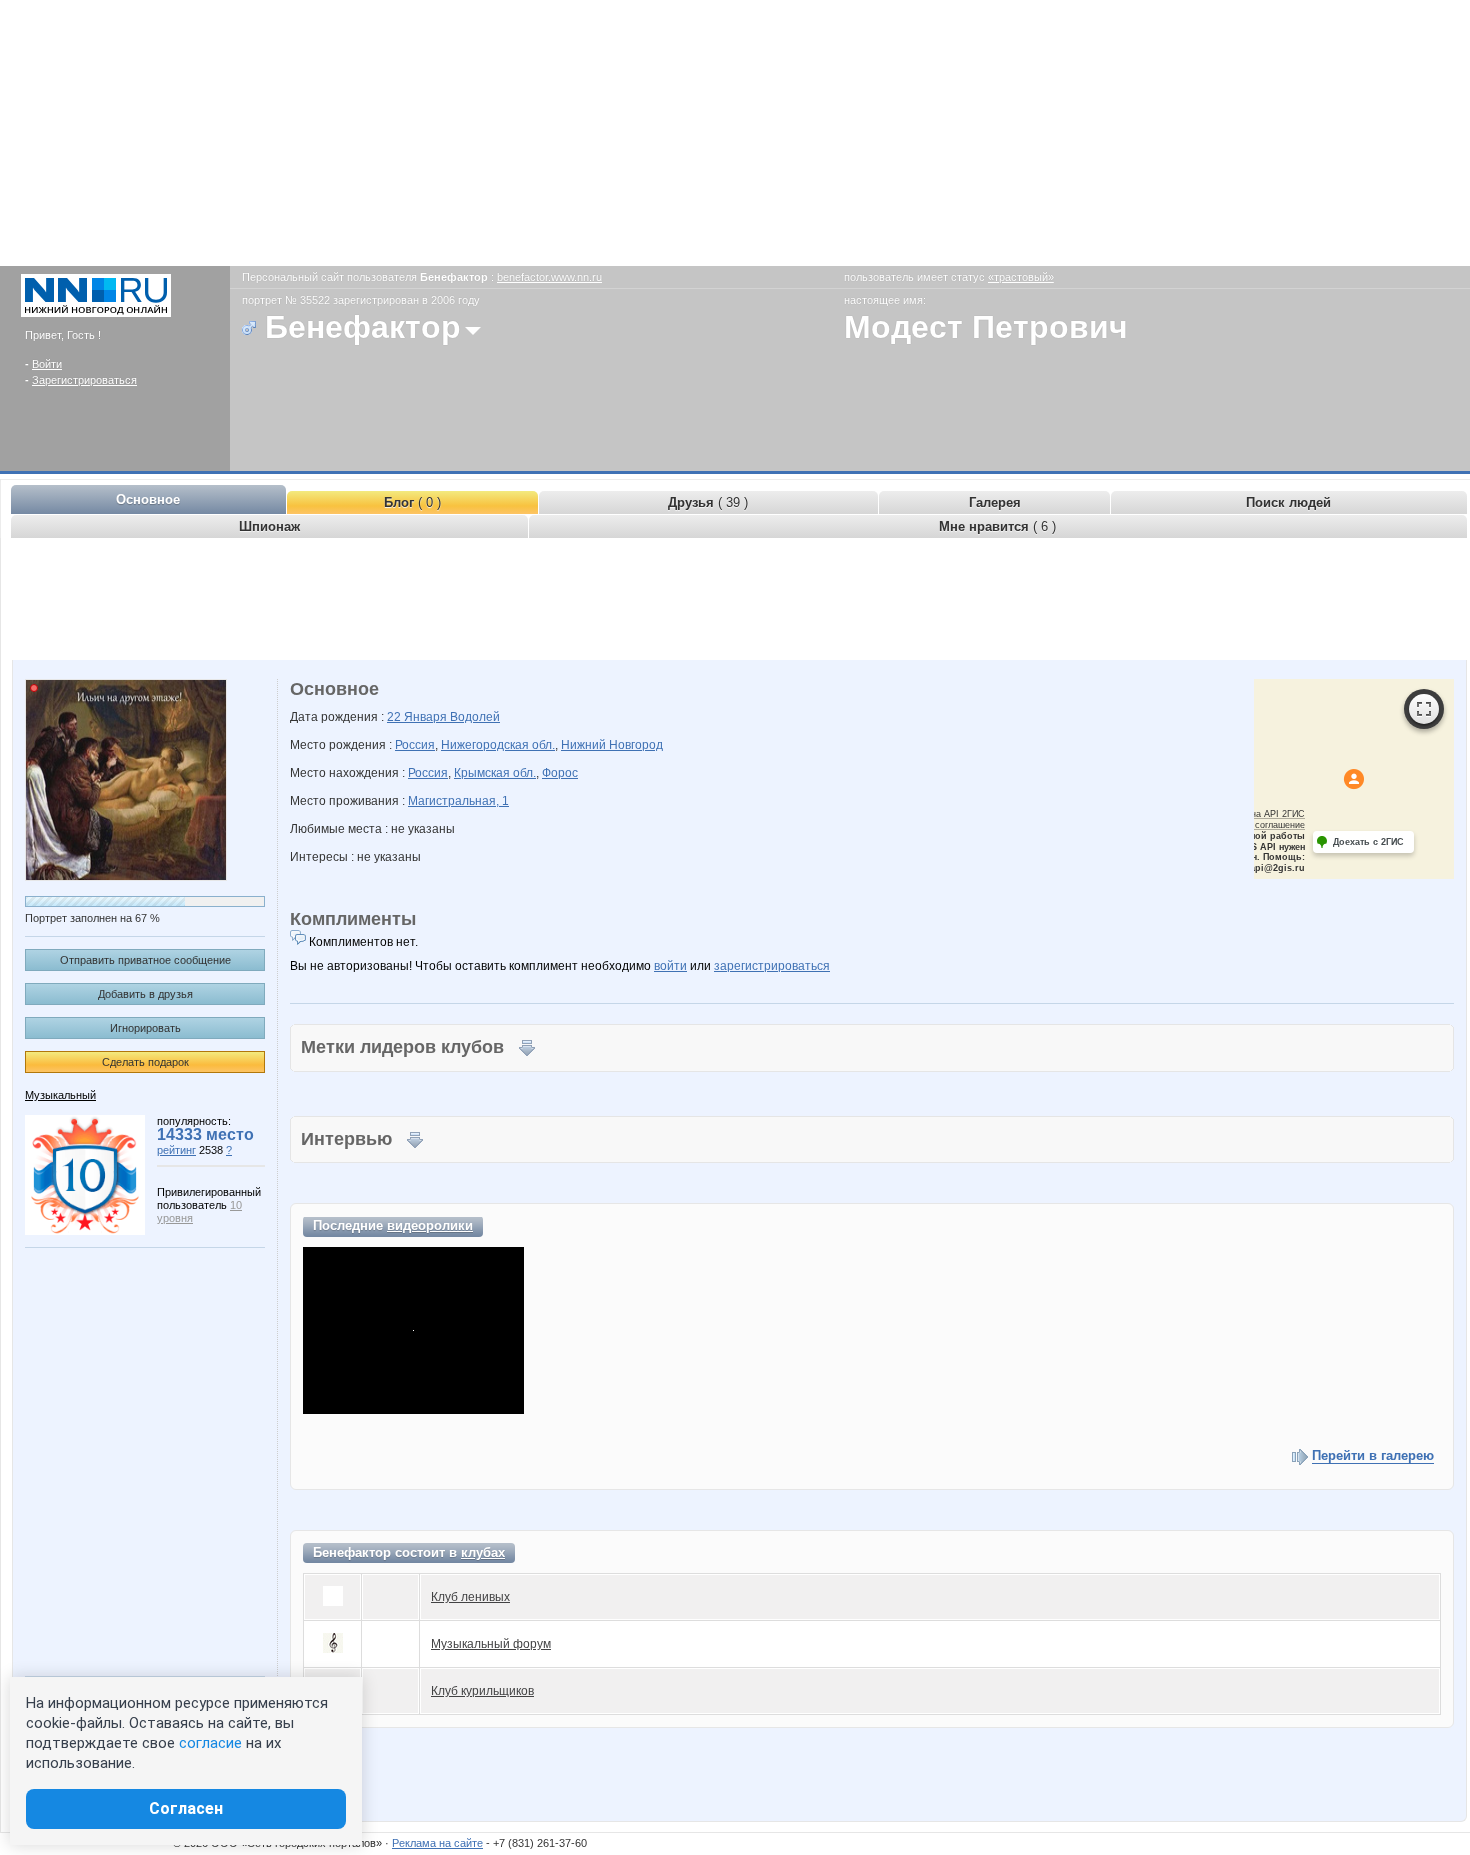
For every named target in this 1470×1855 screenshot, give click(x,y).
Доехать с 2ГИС (1368, 842)
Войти (47, 364)
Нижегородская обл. (498, 745)
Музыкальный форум (491, 1644)
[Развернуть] (1424, 709)
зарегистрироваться (772, 966)
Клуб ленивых (470, 1597)
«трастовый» (1021, 277)
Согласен (186, 1808)
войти (670, 966)
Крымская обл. (495, 773)
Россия (415, 745)
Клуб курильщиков (482, 1691)
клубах (483, 1552)
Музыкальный (60, 1095)
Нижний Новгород (612, 745)
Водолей (475, 717)
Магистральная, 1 (458, 801)
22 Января (418, 717)
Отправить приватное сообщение (145, 960)
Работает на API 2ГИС (1257, 814)
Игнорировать (145, 1028)
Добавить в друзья (145, 994)
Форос (560, 773)
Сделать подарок (145, 1062)
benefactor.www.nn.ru (549, 277)
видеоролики (430, 1225)
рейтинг (176, 1150)
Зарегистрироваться (84, 380)
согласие (210, 1743)
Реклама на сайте (437, 1843)
